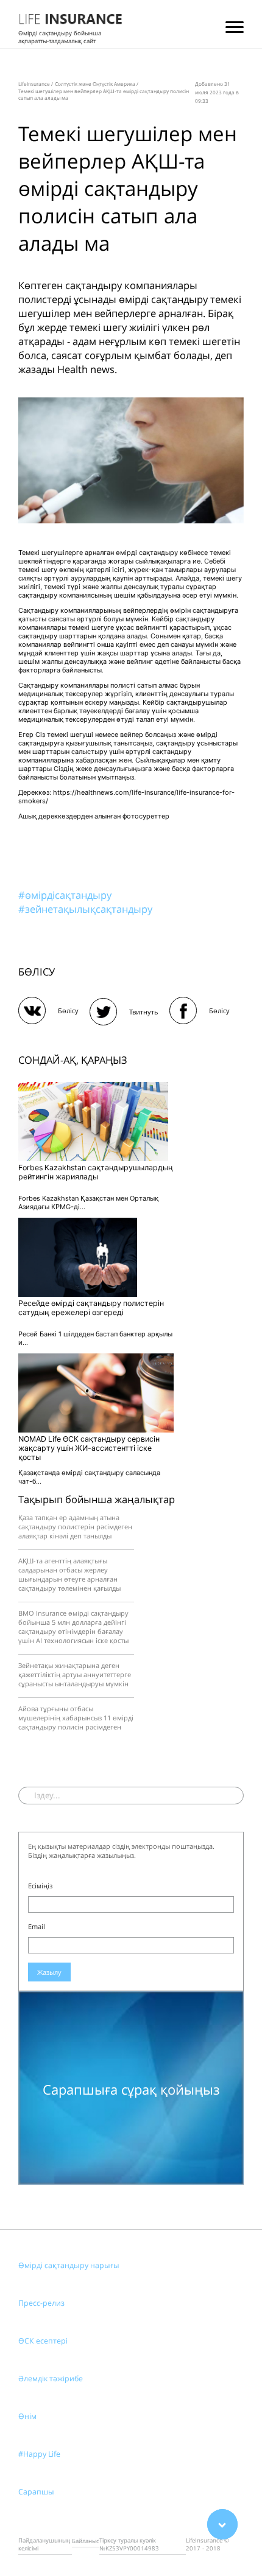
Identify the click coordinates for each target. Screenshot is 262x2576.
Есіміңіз (40, 1886)
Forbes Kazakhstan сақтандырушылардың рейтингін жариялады (96, 1172)
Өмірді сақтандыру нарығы (69, 2265)
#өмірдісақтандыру (65, 895)
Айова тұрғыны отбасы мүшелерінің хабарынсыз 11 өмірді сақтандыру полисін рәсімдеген (76, 1718)
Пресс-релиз (41, 2303)
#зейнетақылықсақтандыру (85, 909)
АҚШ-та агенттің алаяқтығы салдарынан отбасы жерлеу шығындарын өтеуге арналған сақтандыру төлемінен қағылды (69, 1574)
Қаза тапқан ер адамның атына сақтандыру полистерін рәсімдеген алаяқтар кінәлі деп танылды (75, 1527)
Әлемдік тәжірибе (51, 2379)
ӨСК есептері (43, 2341)
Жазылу (49, 1972)
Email (37, 1926)
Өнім (27, 2416)
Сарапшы (36, 2492)
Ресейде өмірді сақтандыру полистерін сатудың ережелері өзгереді (91, 1308)
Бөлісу (68, 1011)
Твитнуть (144, 1012)
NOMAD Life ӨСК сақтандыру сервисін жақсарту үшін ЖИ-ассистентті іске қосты (89, 1448)
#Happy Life (39, 2454)
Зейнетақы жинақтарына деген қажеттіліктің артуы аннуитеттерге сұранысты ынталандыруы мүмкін (75, 1674)
